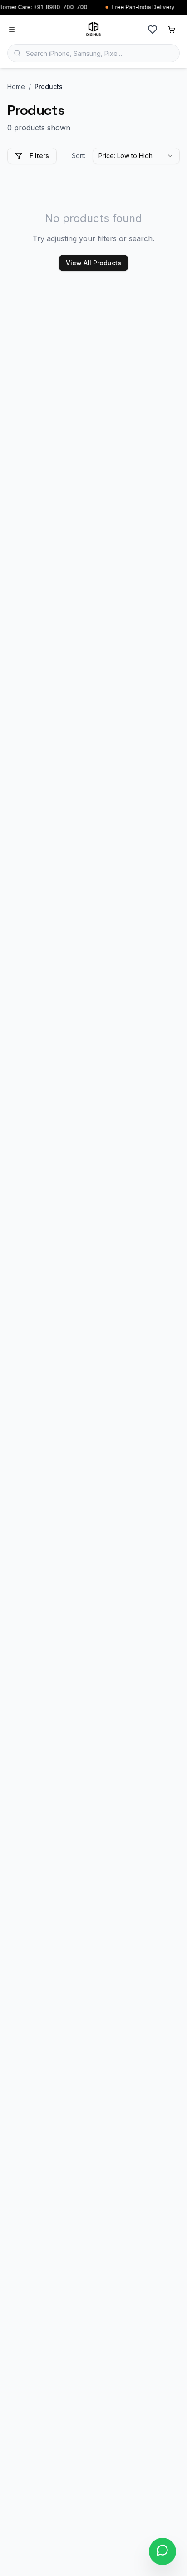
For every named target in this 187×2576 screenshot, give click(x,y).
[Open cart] (172, 30)
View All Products (93, 263)
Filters (39, 156)
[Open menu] (12, 30)
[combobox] (136, 156)
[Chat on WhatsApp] (162, 2551)
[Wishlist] (153, 30)
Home (16, 87)
